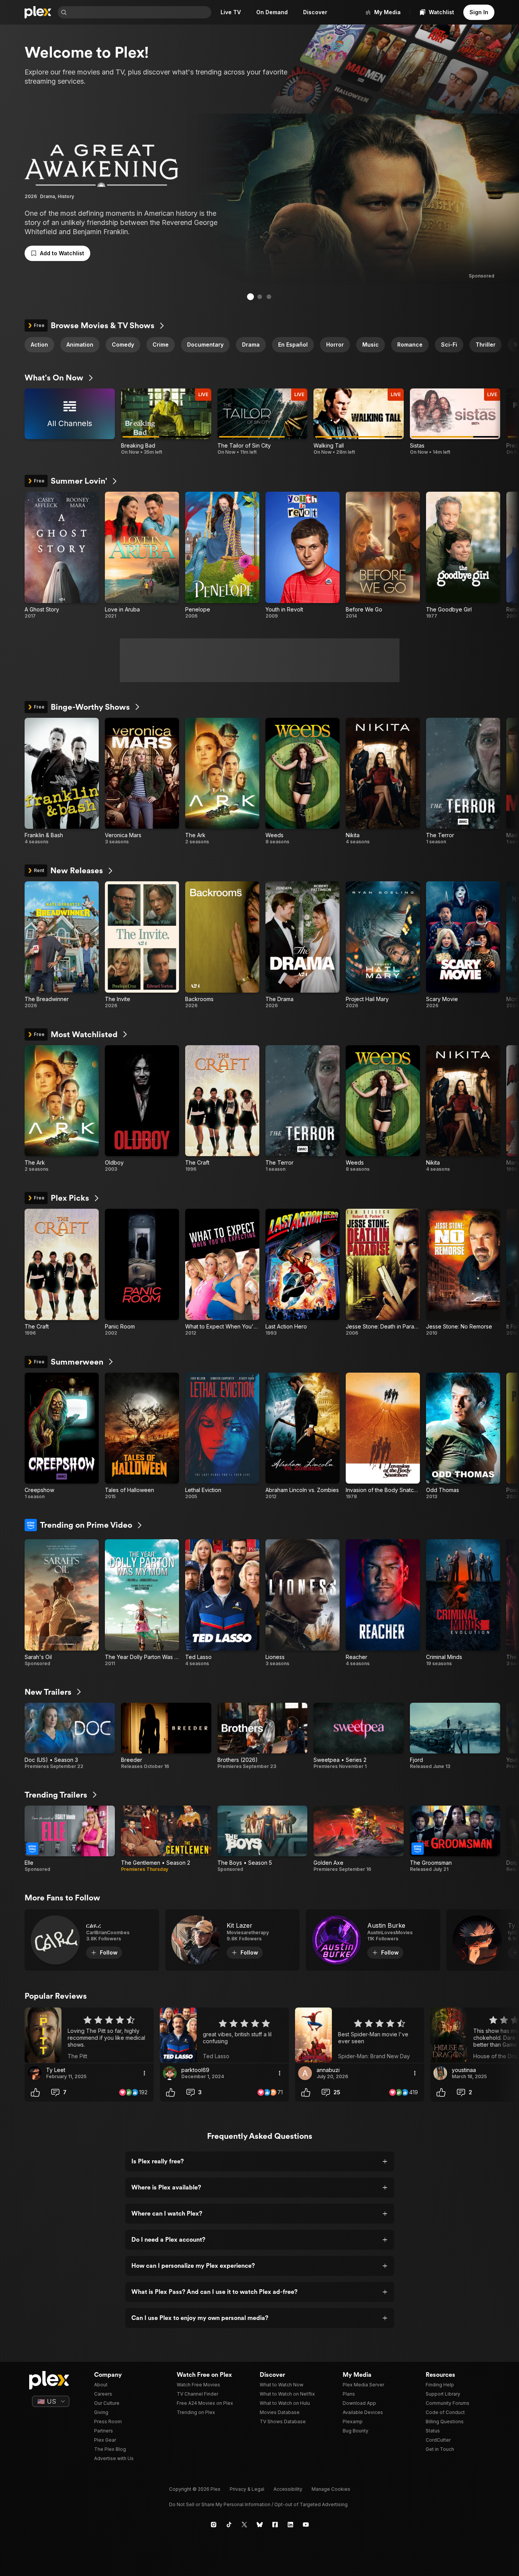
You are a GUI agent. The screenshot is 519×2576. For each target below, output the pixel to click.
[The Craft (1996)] (222, 1109)
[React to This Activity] (35, 2092)
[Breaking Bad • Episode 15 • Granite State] (166, 422)
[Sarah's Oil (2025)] (62, 1603)
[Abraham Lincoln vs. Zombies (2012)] (303, 1436)
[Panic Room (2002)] (142, 1272)
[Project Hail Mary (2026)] (383, 945)
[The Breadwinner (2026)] (62, 945)
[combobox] (140, 12)
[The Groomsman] (455, 1839)
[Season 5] (263, 1839)
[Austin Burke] (373, 1940)
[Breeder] (166, 1736)
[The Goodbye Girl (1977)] (463, 555)
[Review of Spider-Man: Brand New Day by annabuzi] (360, 2035)
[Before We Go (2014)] (383, 555)
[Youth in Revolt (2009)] (303, 555)
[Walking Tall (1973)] (359, 422)
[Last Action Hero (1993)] (303, 1272)
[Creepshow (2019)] (62, 1436)
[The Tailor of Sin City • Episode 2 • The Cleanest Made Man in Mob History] (263, 422)
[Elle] (70, 1839)
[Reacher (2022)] (383, 1603)
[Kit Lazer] (232, 1940)
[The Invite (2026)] (142, 945)
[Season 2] (166, 1839)
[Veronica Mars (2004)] (142, 782)
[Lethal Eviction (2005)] (222, 1436)
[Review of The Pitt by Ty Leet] (89, 2035)
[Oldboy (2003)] (142, 1109)
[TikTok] (229, 2525)
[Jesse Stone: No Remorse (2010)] (463, 1272)
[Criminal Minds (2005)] (463, 1603)
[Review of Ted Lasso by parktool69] (224, 2035)
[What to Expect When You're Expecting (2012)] (222, 1272)
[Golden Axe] (359, 1839)
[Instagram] (214, 2525)
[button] (57, 253)
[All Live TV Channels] (70, 422)
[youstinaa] (440, 2073)
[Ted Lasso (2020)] (222, 1603)
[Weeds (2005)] (303, 782)
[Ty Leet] (35, 2073)
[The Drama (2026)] (303, 945)
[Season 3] (70, 1736)
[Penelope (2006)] (222, 555)
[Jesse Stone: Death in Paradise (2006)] (383, 1272)
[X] (244, 2525)
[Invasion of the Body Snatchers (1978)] (383, 1436)
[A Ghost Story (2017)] (62, 555)
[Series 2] (359, 1736)
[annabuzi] (305, 2073)
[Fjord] (455, 1736)
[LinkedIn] (290, 2525)
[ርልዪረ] (92, 1940)
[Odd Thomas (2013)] (463, 1436)
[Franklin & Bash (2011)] (62, 782)
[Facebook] (275, 2525)
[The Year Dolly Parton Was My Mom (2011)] (142, 1603)
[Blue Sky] (260, 2525)
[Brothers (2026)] (263, 1736)
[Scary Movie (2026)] (463, 945)
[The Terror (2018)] (463, 782)
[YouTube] (306, 2525)
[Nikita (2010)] (383, 782)
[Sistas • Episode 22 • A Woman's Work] (455, 422)
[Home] (38, 12)
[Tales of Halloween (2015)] (142, 1436)
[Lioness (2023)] (303, 1603)
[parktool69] (170, 2073)
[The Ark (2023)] (222, 782)
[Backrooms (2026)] (222, 945)
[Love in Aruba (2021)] (142, 555)
